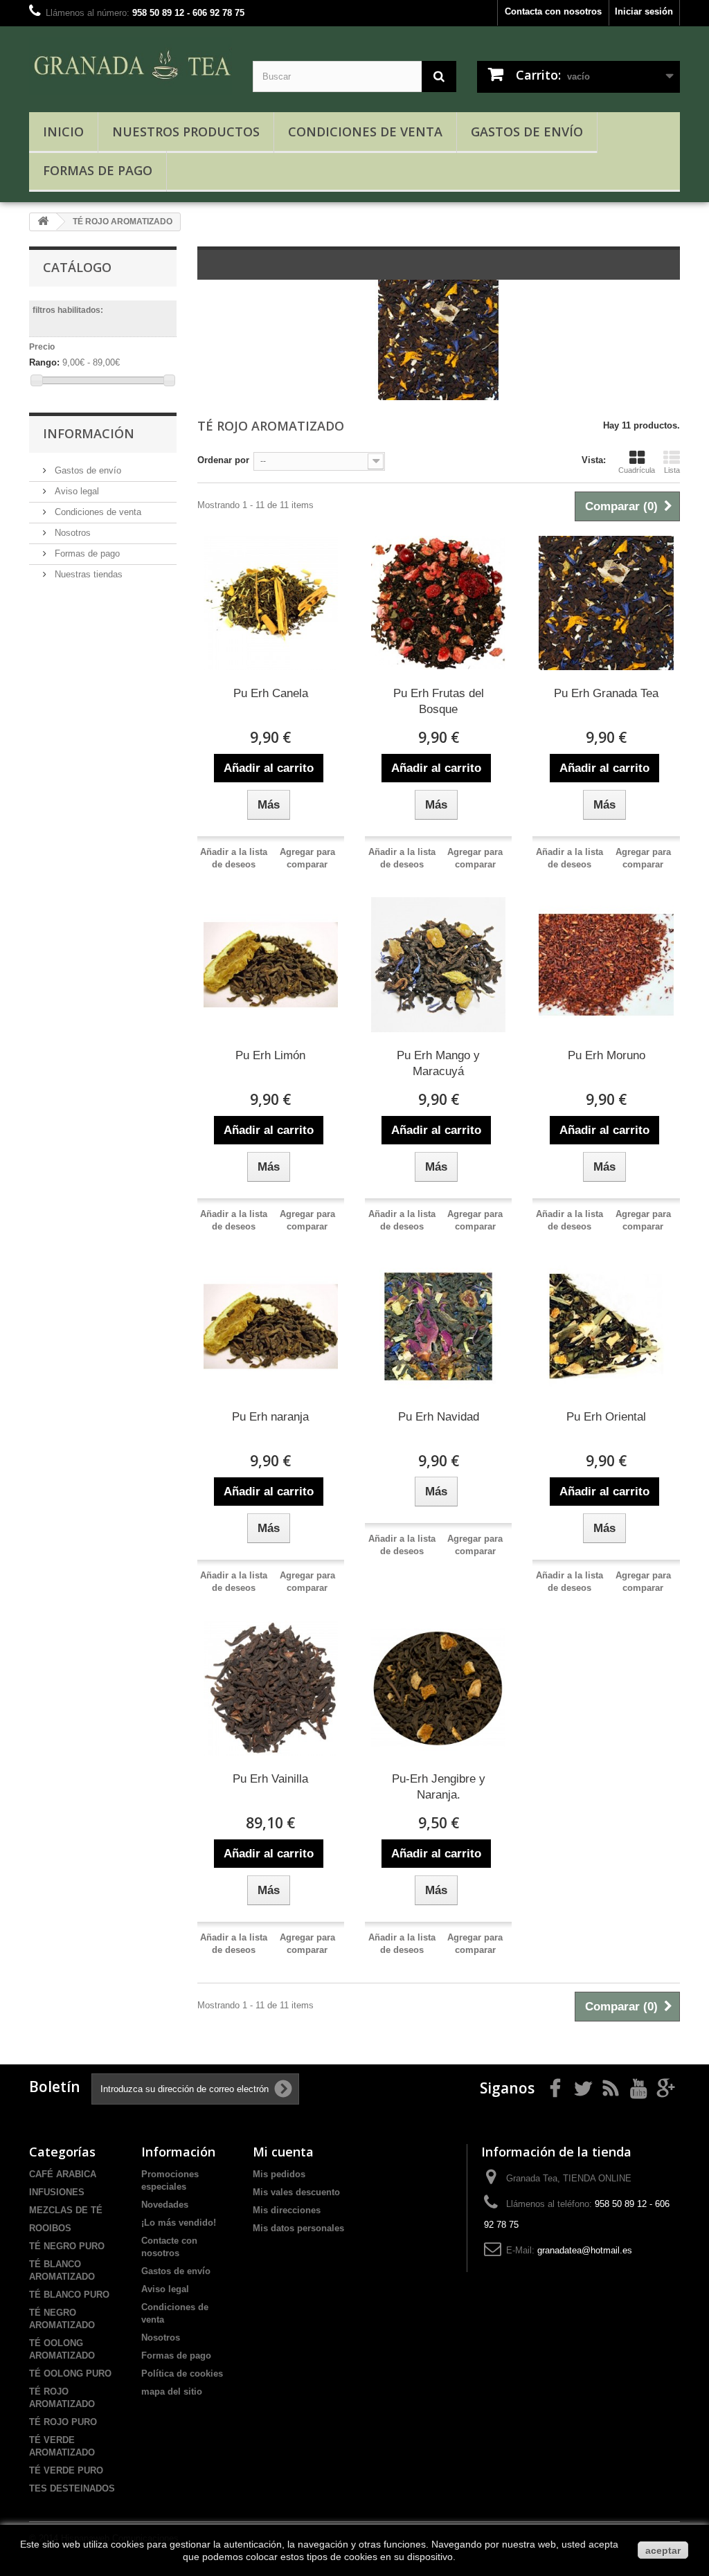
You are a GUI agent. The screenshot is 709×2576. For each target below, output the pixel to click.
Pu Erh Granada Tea (606, 693)
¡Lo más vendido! (179, 2223)
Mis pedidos (279, 2174)
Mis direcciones (287, 2210)
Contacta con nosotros (553, 11)
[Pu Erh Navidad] (438, 1326)
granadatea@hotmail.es (585, 2250)
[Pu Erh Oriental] (606, 1326)
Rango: (44, 362)
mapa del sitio (172, 2392)
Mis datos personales (298, 2228)
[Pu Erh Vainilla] (271, 1688)
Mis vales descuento (296, 2192)
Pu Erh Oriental (606, 1417)
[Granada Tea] (131, 66)
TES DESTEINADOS (72, 2488)
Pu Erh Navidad (439, 1417)
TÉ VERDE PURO (66, 2470)
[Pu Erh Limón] (271, 964)
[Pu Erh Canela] (271, 603)
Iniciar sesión (644, 11)
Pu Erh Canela (271, 693)
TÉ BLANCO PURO (69, 2295)
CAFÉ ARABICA (63, 2174)
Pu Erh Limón (270, 1055)
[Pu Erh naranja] (271, 1326)
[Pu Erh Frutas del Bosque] (438, 603)
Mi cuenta (283, 2152)
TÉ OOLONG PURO (70, 2374)
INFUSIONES (57, 2192)
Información (89, 433)
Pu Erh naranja (270, 1417)
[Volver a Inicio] (43, 222)
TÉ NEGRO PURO (67, 2246)
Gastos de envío (527, 132)
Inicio (63, 132)
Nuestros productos (186, 132)
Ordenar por (223, 460)
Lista (672, 470)
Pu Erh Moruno (607, 1055)
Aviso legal (75, 491)
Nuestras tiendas (87, 574)
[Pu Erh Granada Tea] (606, 603)
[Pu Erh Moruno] (606, 964)
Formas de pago (98, 170)
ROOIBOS (50, 2228)
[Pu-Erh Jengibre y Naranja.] (438, 1688)
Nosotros (71, 533)
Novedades (165, 2205)
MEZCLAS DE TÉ (66, 2210)
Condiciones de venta (365, 132)
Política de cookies (182, 2374)
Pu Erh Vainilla (270, 1779)
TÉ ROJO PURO (63, 2422)
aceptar (663, 2550)
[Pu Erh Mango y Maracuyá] (438, 964)
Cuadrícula (637, 470)
